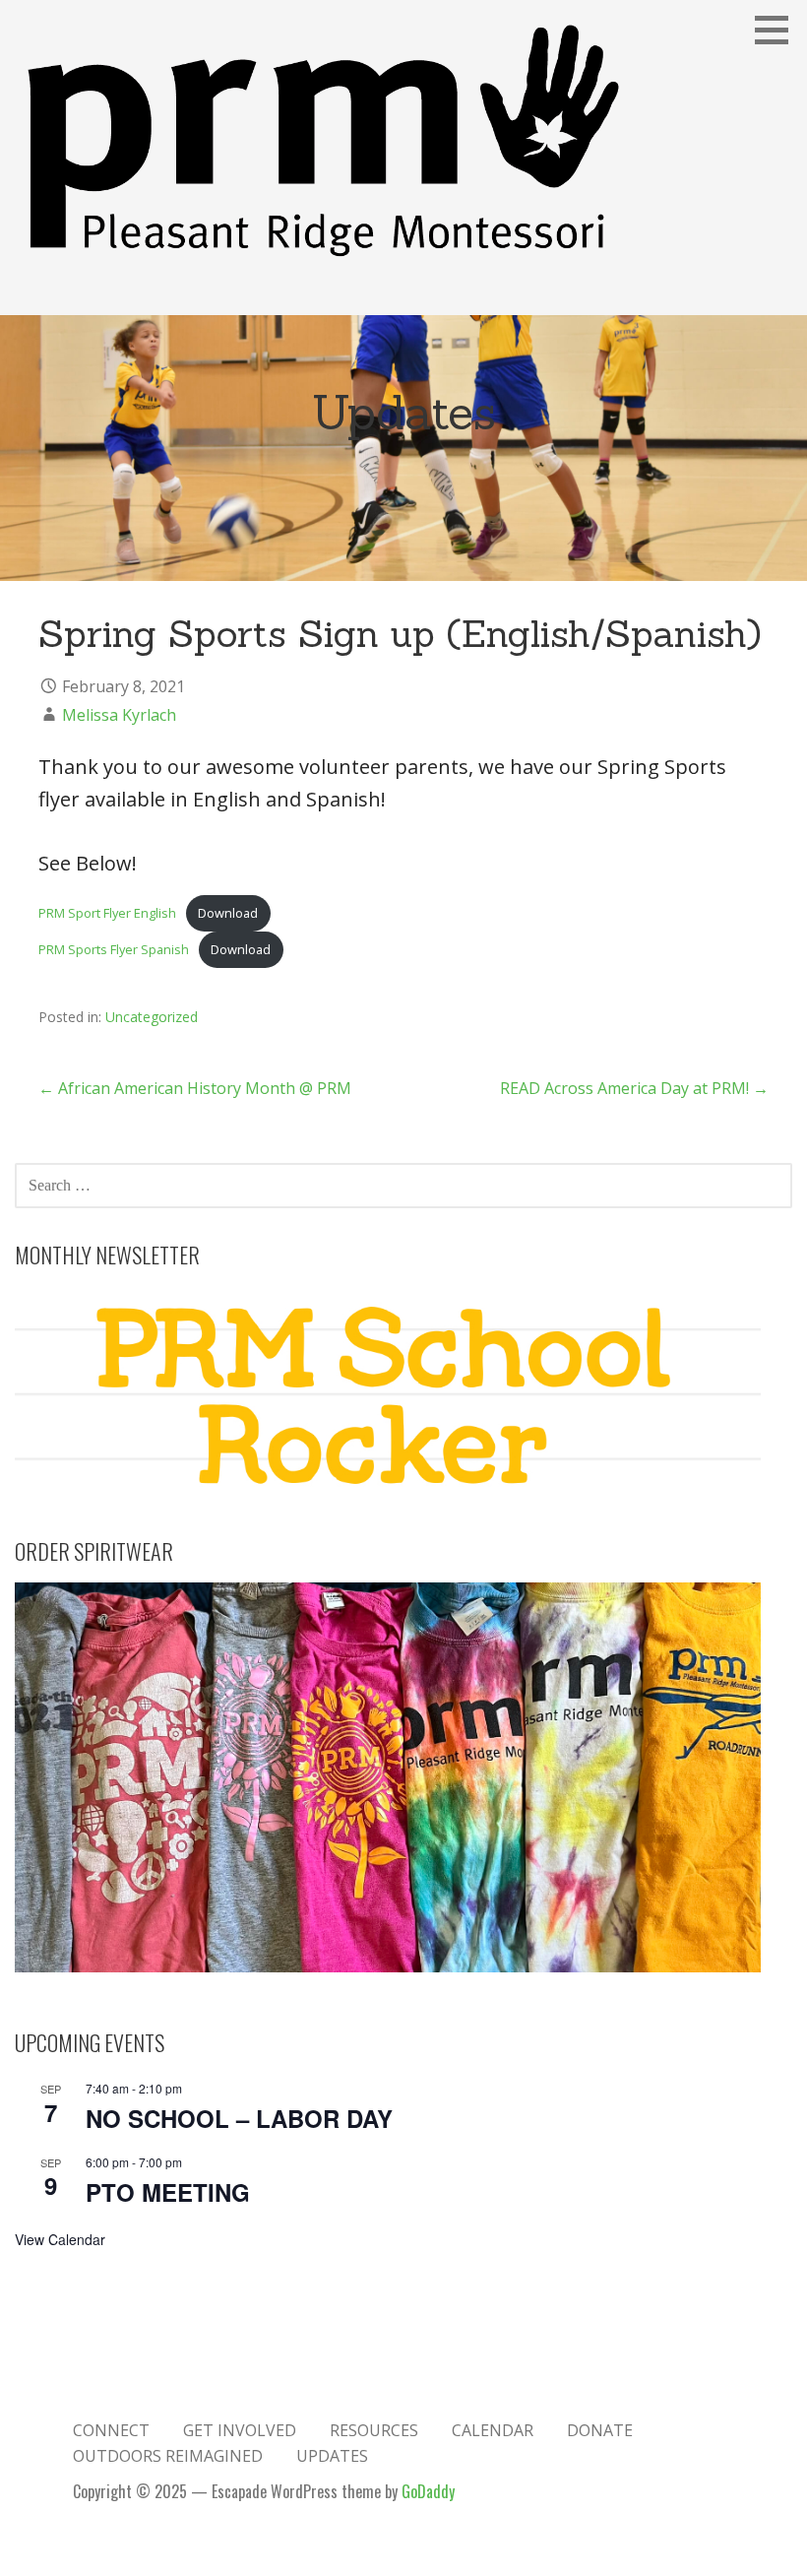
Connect (111, 2430)
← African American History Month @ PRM (195, 1088)
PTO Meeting (168, 2192)
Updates (332, 2456)
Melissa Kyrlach (119, 715)
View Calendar (60, 2239)
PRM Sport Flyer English (107, 913)
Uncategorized (152, 1017)
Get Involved (240, 2430)
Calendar (493, 2430)
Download (228, 913)
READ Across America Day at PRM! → (634, 1088)
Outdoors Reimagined (168, 2456)
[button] (778, 30)
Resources (374, 2430)
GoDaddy (428, 2491)
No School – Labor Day (239, 2118)
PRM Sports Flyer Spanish (114, 949)
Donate (600, 2430)
